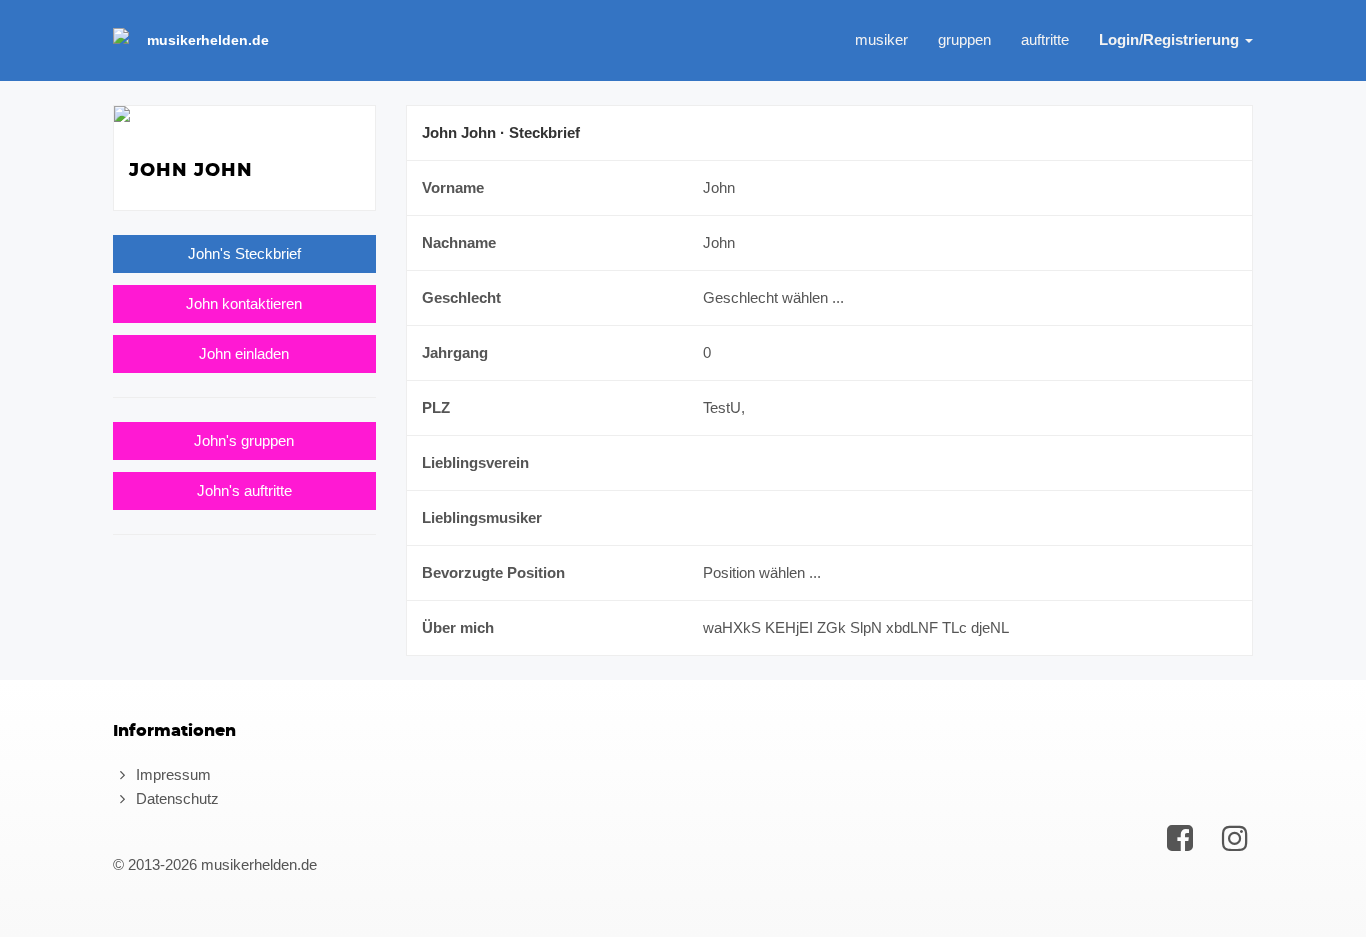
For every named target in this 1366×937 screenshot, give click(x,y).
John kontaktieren (244, 303)
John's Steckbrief (244, 253)
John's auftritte (244, 490)
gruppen (964, 39)
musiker (881, 39)
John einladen (244, 353)
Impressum (171, 774)
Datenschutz (175, 798)
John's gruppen (244, 440)
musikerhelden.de (208, 40)
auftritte (1045, 39)
